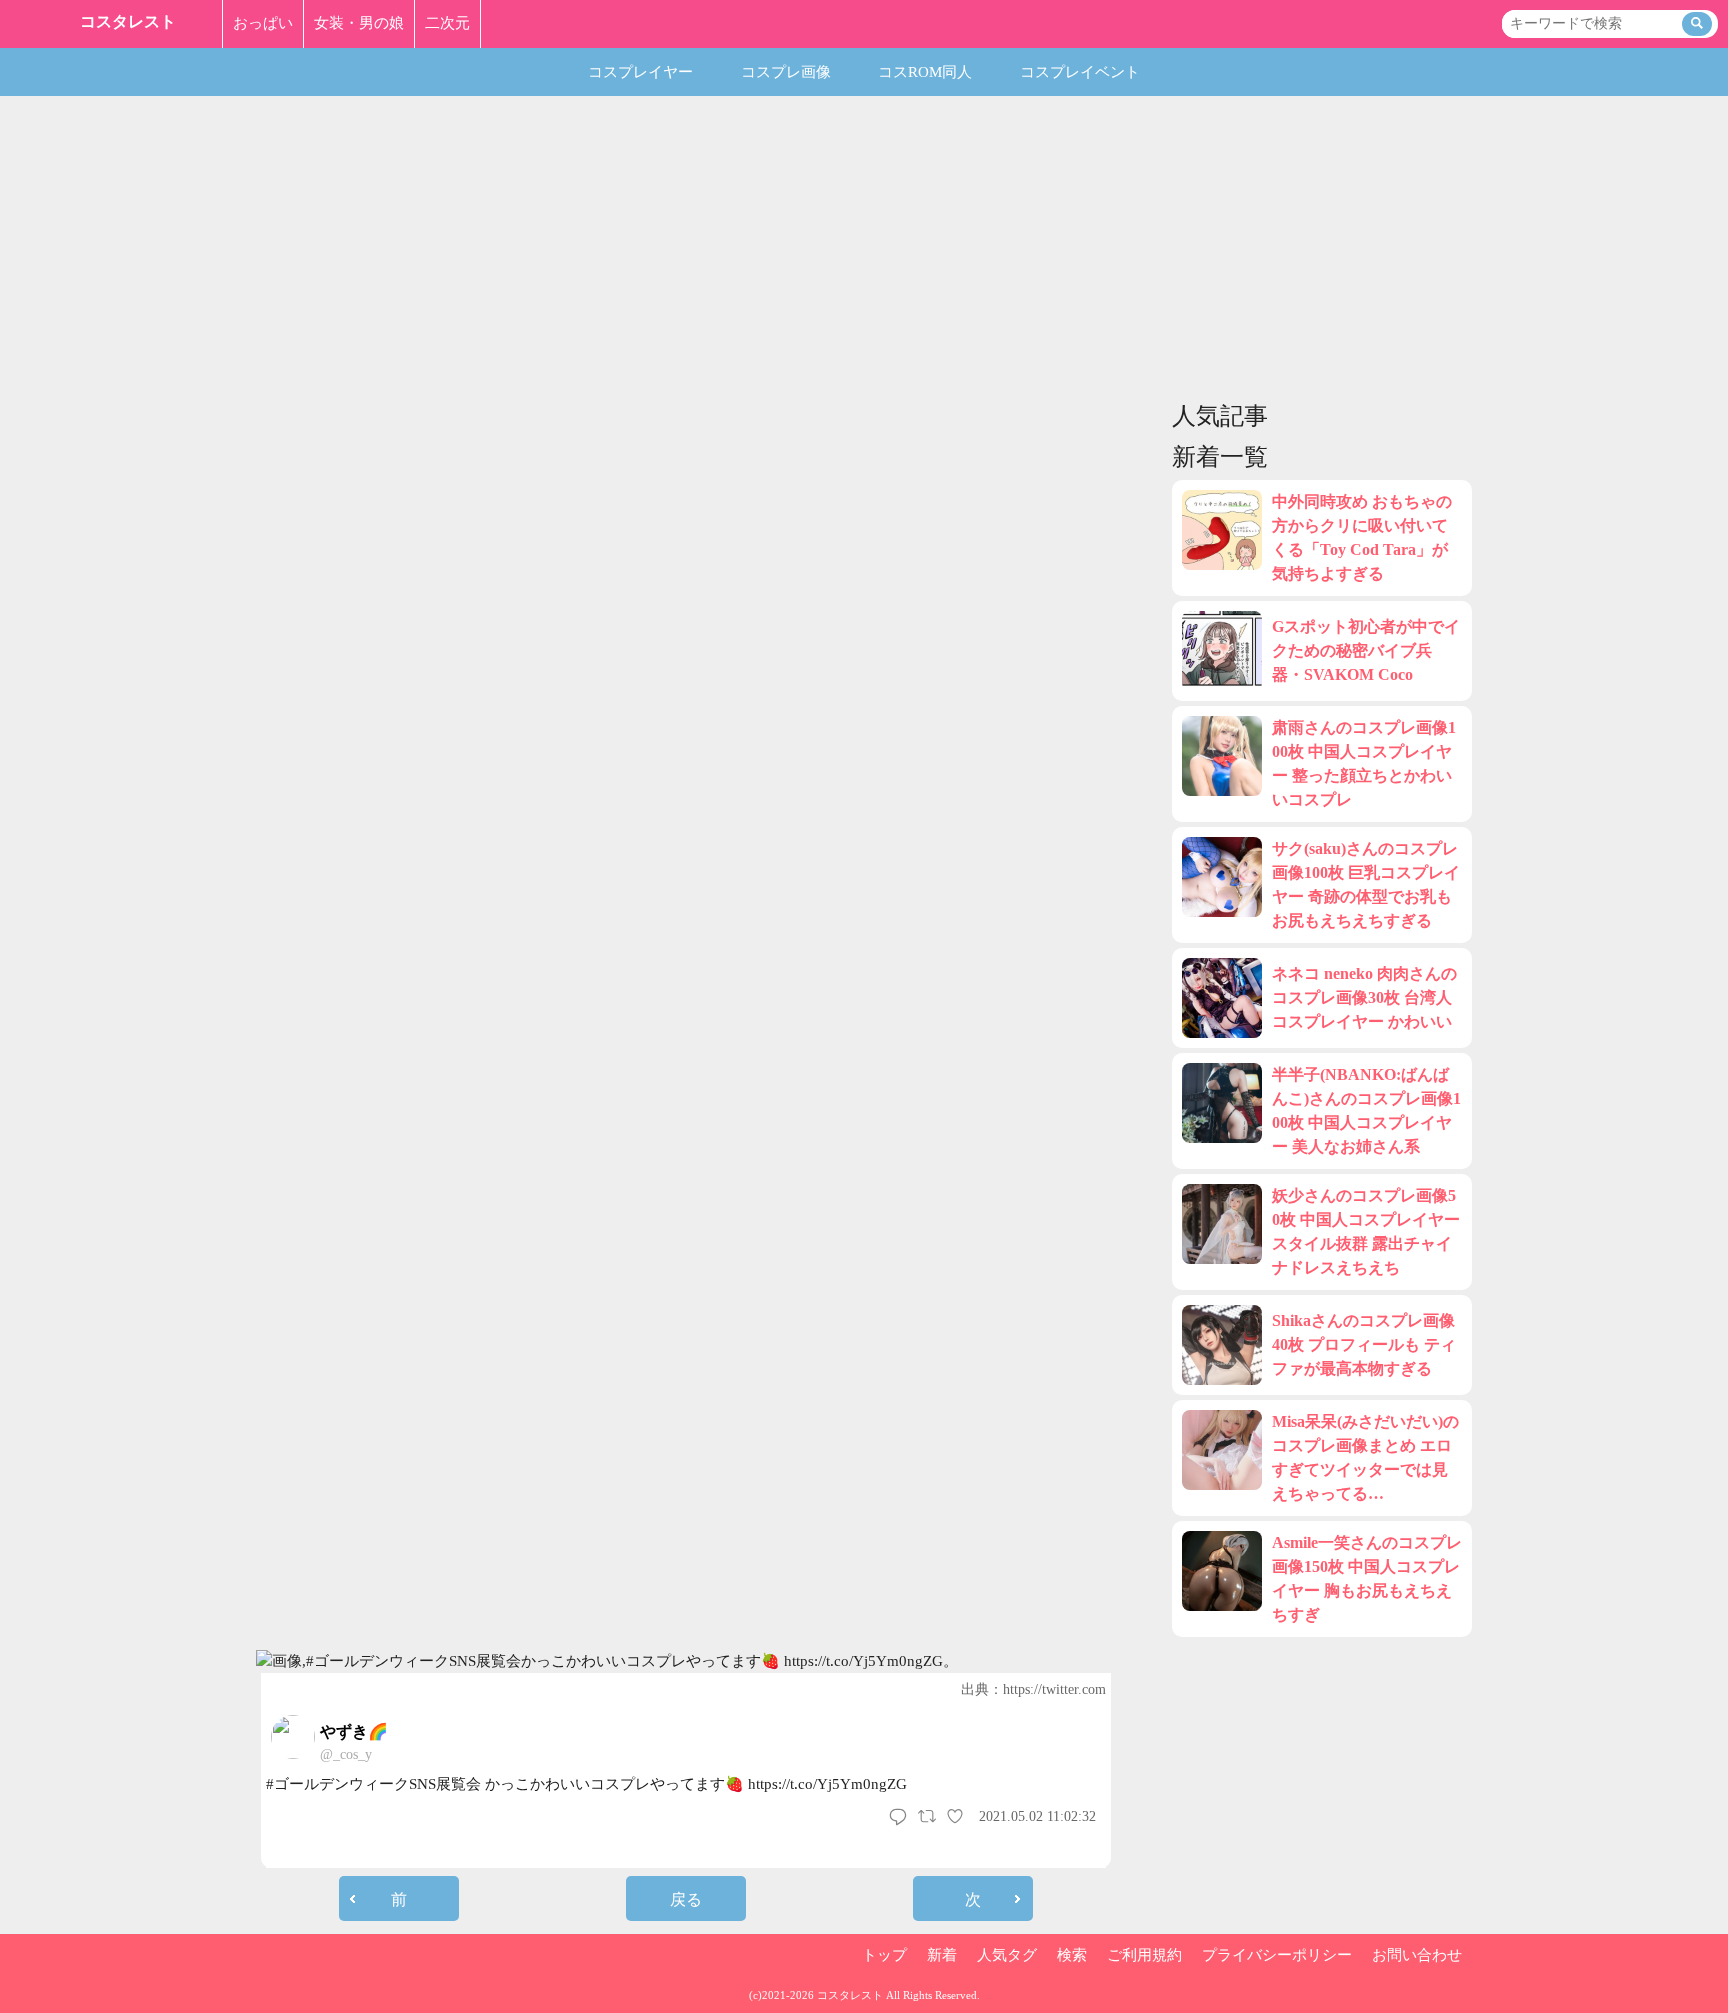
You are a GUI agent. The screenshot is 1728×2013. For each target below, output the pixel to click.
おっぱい (263, 23)
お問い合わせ (1417, 1955)
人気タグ (1007, 1955)
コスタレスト (128, 21)
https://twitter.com (1054, 1689)
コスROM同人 (925, 72)
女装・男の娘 (359, 23)
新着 (942, 1955)
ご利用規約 (1144, 1955)
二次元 (447, 23)
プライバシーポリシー (1277, 1955)
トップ (884, 1955)
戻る (686, 1899)
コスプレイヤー (640, 72)
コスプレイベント (1080, 72)
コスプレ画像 (786, 72)
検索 (1072, 1955)
